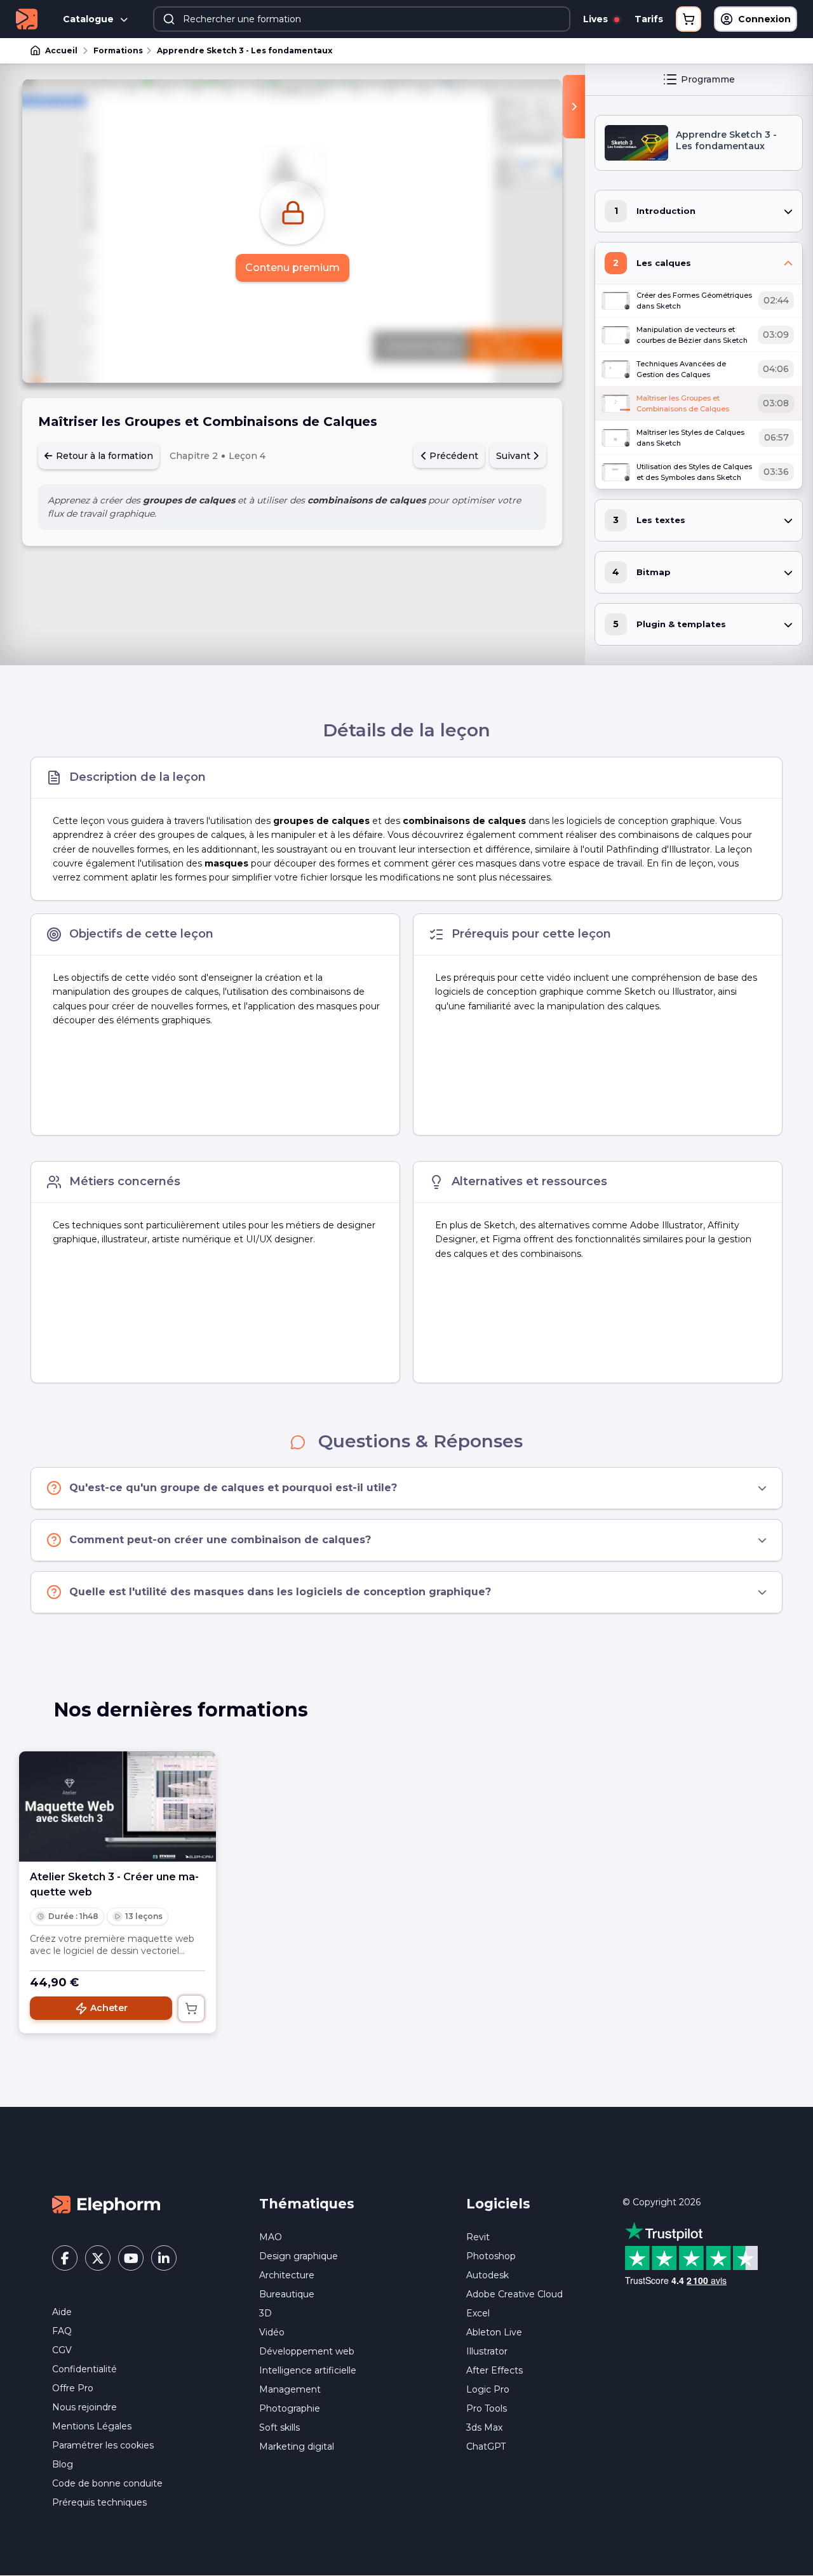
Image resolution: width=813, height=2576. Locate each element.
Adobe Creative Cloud (514, 2294)
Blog (63, 2464)
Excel (478, 2313)
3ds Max (484, 2427)
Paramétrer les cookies (103, 2445)
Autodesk (487, 2275)
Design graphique (299, 2256)
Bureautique (287, 2294)
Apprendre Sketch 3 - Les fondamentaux (245, 50)
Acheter (109, 2008)
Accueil (61, 50)
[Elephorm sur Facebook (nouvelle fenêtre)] (65, 2258)
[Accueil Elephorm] (106, 2204)
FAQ (62, 2331)
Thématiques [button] (307, 2204)
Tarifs (649, 19)
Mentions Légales (92, 2426)
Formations (118, 50)
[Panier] (689, 19)
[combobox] (362, 19)
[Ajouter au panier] (191, 2008)
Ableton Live (494, 2332)
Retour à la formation (103, 456)
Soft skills (279, 2427)
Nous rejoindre (84, 2407)
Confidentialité (84, 2369)
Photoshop (491, 2256)
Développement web (307, 2351)
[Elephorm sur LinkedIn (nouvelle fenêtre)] (164, 2258)
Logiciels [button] (498, 2204)
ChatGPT (486, 2447)
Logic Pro (488, 2389)
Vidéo (272, 2332)
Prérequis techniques (99, 2502)
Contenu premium (292, 268)
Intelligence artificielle (308, 2370)
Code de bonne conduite (107, 2483)
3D (265, 2313)
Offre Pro (73, 2388)
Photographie (290, 2408)
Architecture (287, 2275)
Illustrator (487, 2351)
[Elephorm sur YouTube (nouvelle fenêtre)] (131, 2258)
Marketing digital (297, 2447)
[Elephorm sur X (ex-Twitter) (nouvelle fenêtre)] (98, 2258)
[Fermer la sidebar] (574, 107)
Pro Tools (487, 2408)
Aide (62, 2312)
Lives (597, 19)
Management (290, 2389)
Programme (708, 79)
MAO (271, 2237)
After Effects (494, 2370)
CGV (62, 2350)
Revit (478, 2237)
